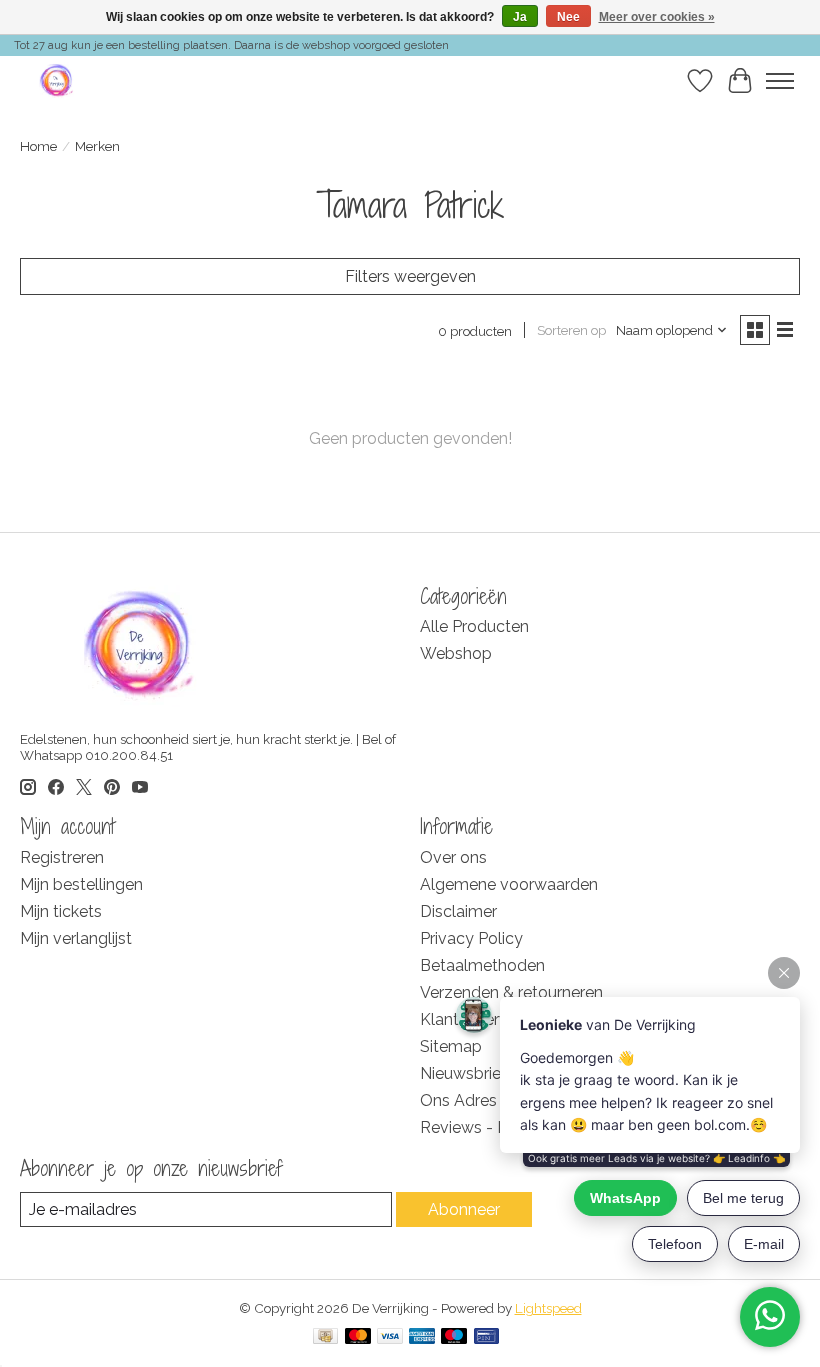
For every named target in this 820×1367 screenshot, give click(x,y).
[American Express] (422, 1337)
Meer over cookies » (657, 17)
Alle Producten (474, 626)
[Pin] (486, 1337)
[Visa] (390, 1337)
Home (38, 146)
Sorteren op (571, 330)
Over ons (453, 857)
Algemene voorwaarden (509, 884)
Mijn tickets (61, 911)
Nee (568, 17)
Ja (520, 17)
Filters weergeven (410, 276)
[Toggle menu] (780, 81)
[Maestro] (454, 1337)
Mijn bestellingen (81, 884)
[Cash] (325, 1337)
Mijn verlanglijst (76, 938)
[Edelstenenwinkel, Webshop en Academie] (57, 81)
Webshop (456, 653)
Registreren (62, 857)
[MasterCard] (358, 1337)
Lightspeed (548, 1308)
